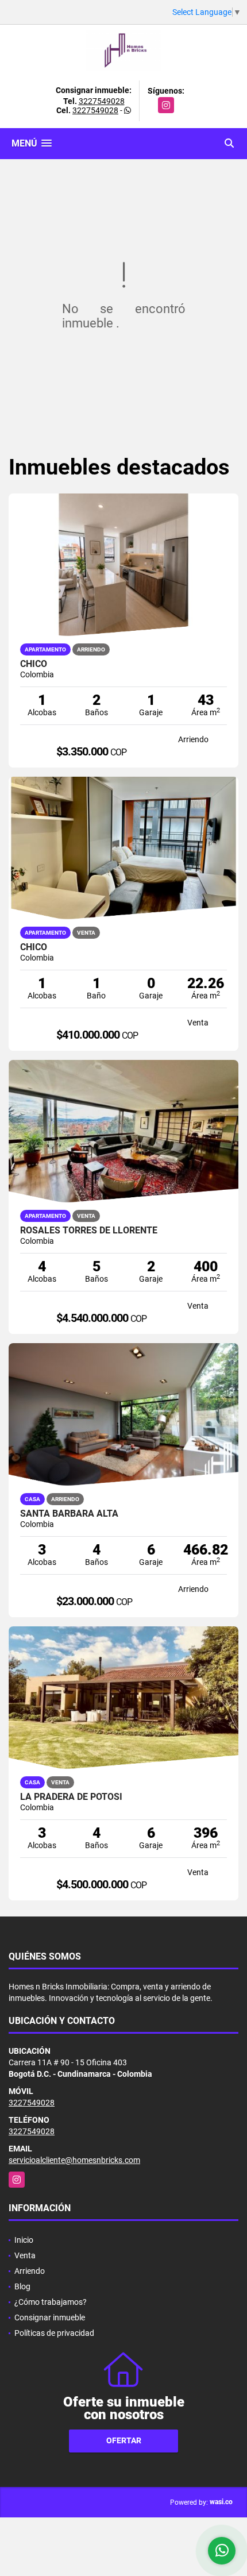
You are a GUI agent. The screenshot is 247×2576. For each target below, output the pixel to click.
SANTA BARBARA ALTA (69, 1514)
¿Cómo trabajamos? (51, 2302)
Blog (22, 2286)
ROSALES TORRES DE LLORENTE (89, 1231)
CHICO (34, 947)
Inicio (24, 2240)
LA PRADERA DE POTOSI (71, 1797)
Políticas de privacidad (54, 2333)
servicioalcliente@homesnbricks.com (74, 2160)
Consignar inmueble (50, 2317)
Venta (25, 2255)
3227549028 (102, 101)
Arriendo (30, 2271)
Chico (34, 664)
